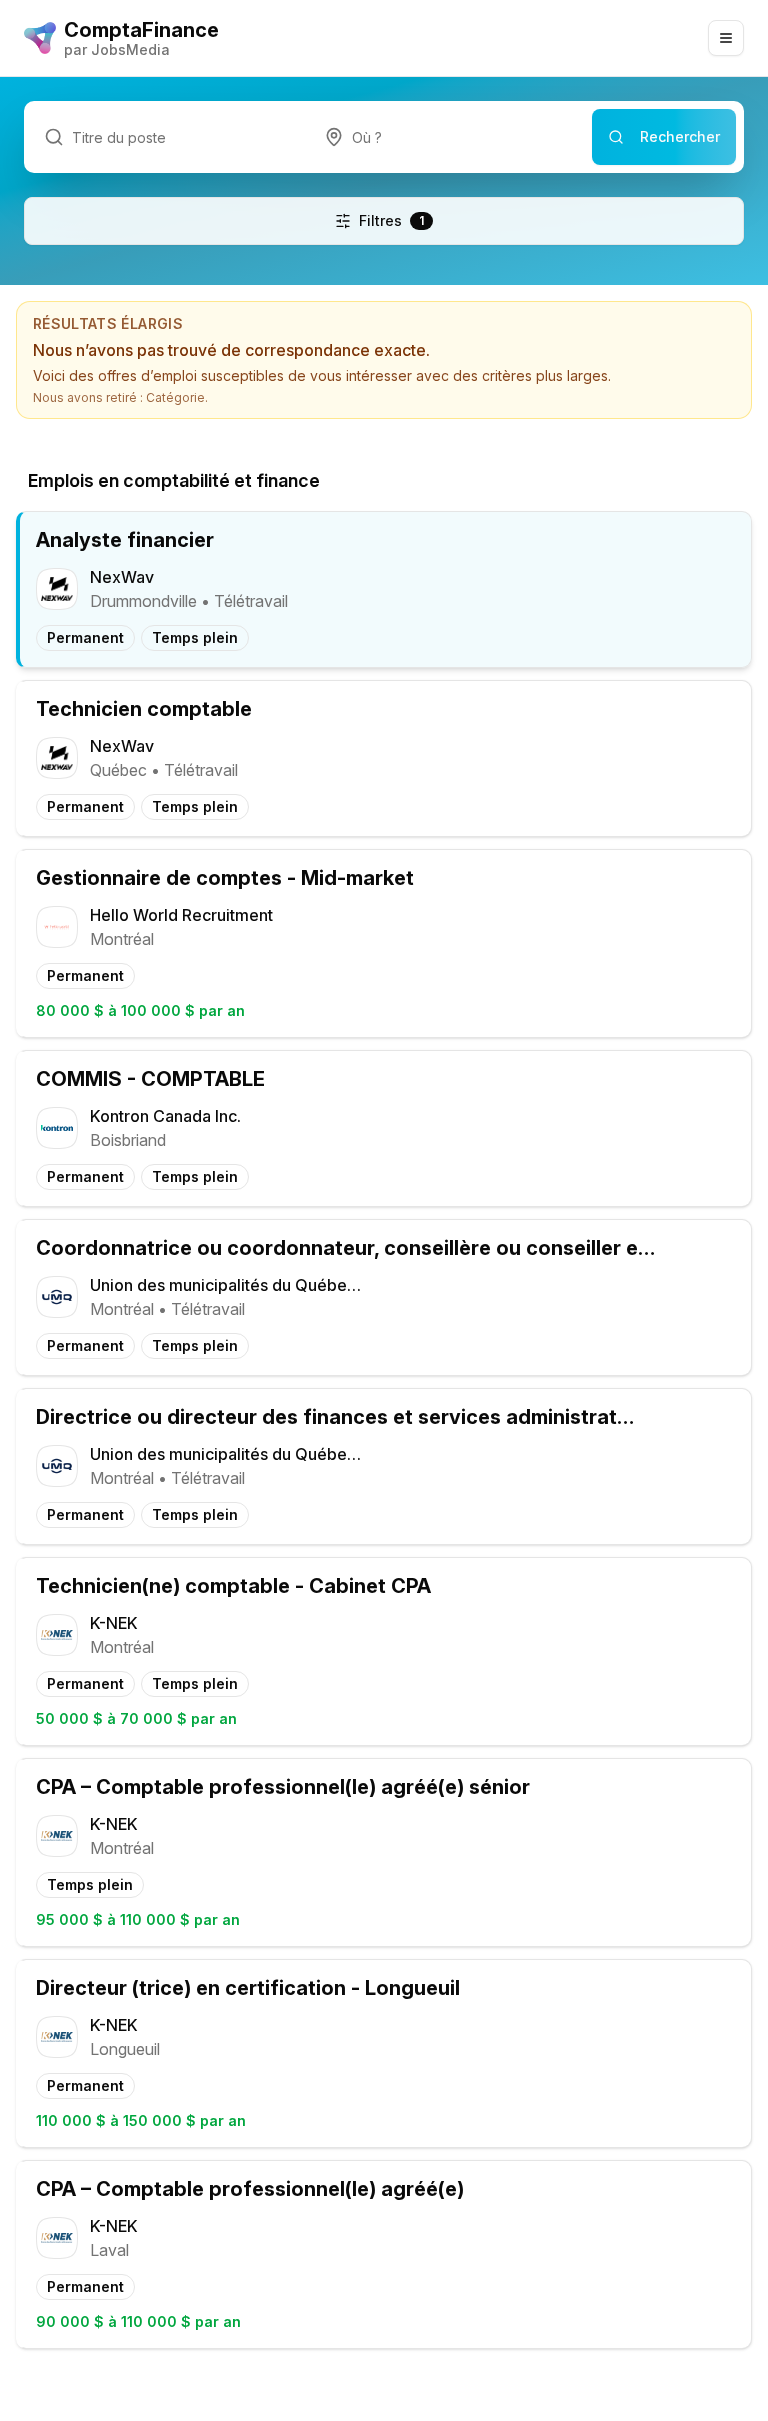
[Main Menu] (726, 38)
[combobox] (448, 137)
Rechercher (680, 136)
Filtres (391, 220)
